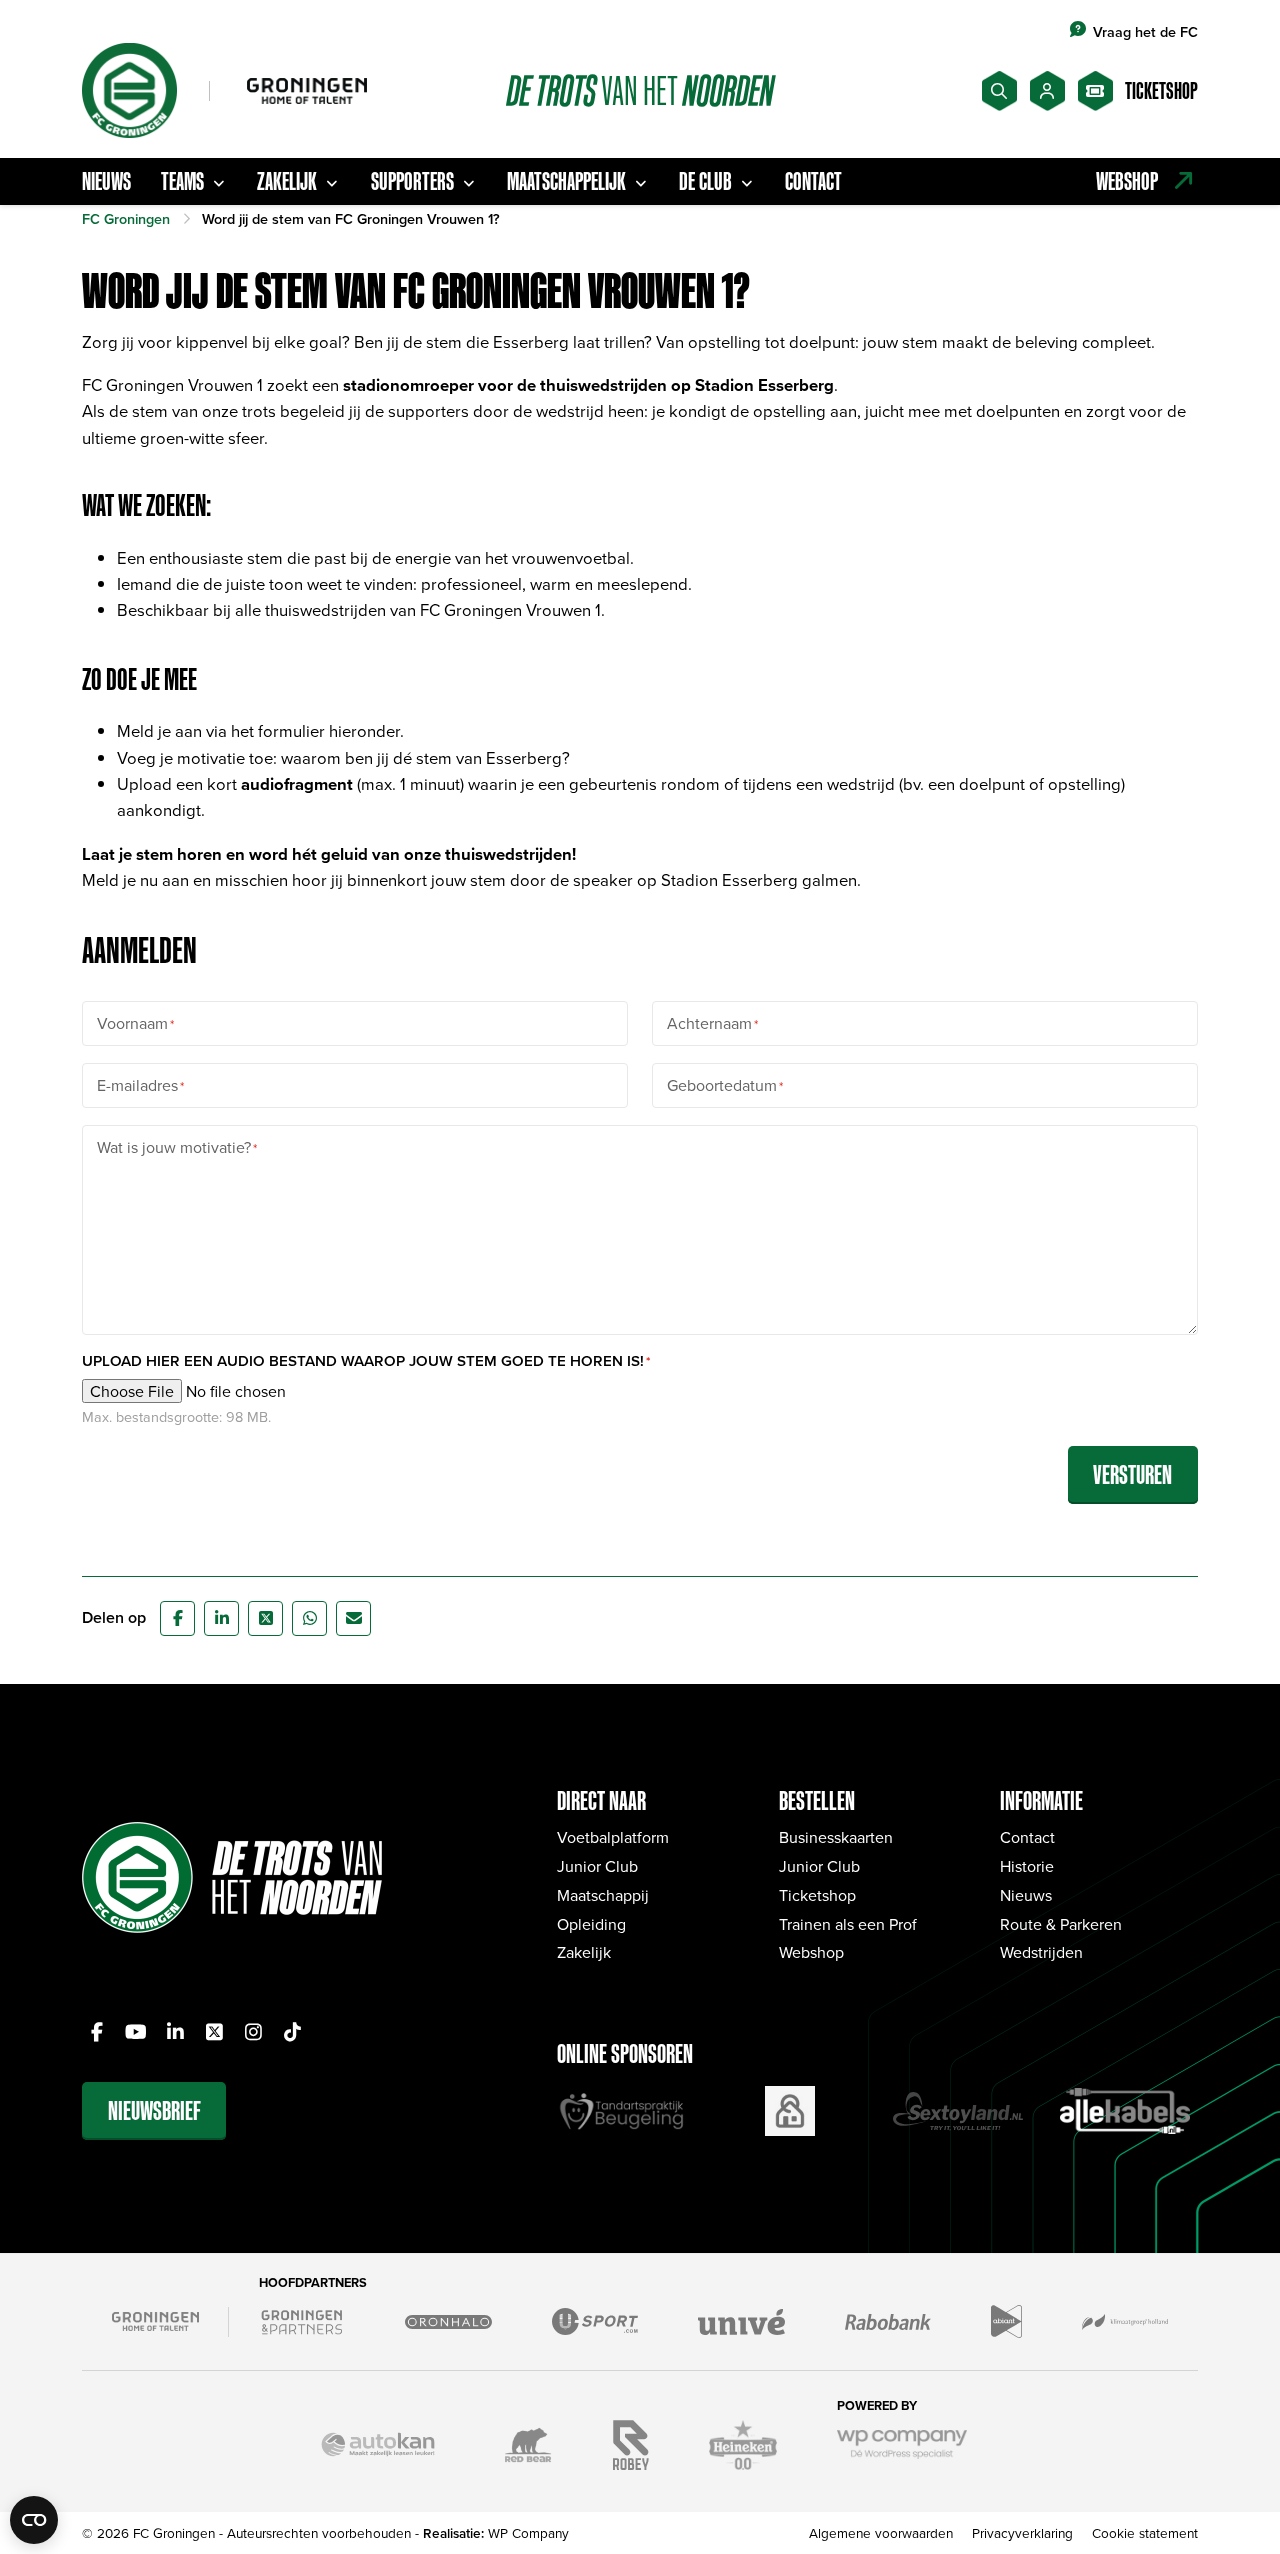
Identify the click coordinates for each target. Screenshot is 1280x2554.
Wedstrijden (1041, 1952)
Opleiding (591, 1924)
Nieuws (106, 181)
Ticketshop (817, 1895)
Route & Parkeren (1061, 1924)
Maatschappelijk (566, 181)
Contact (813, 181)
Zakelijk (287, 181)
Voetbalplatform (613, 1837)
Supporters (412, 181)
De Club (705, 181)
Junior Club (597, 1866)
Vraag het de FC (1145, 31)
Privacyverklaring (1022, 2532)
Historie (1027, 1866)
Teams (182, 181)
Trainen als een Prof (848, 1924)
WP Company (528, 2532)
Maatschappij (603, 1895)
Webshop (811, 1952)
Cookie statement (1145, 2532)
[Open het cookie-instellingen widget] (34, 2520)
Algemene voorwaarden (881, 2532)
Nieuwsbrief (154, 2110)
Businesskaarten (836, 1837)
